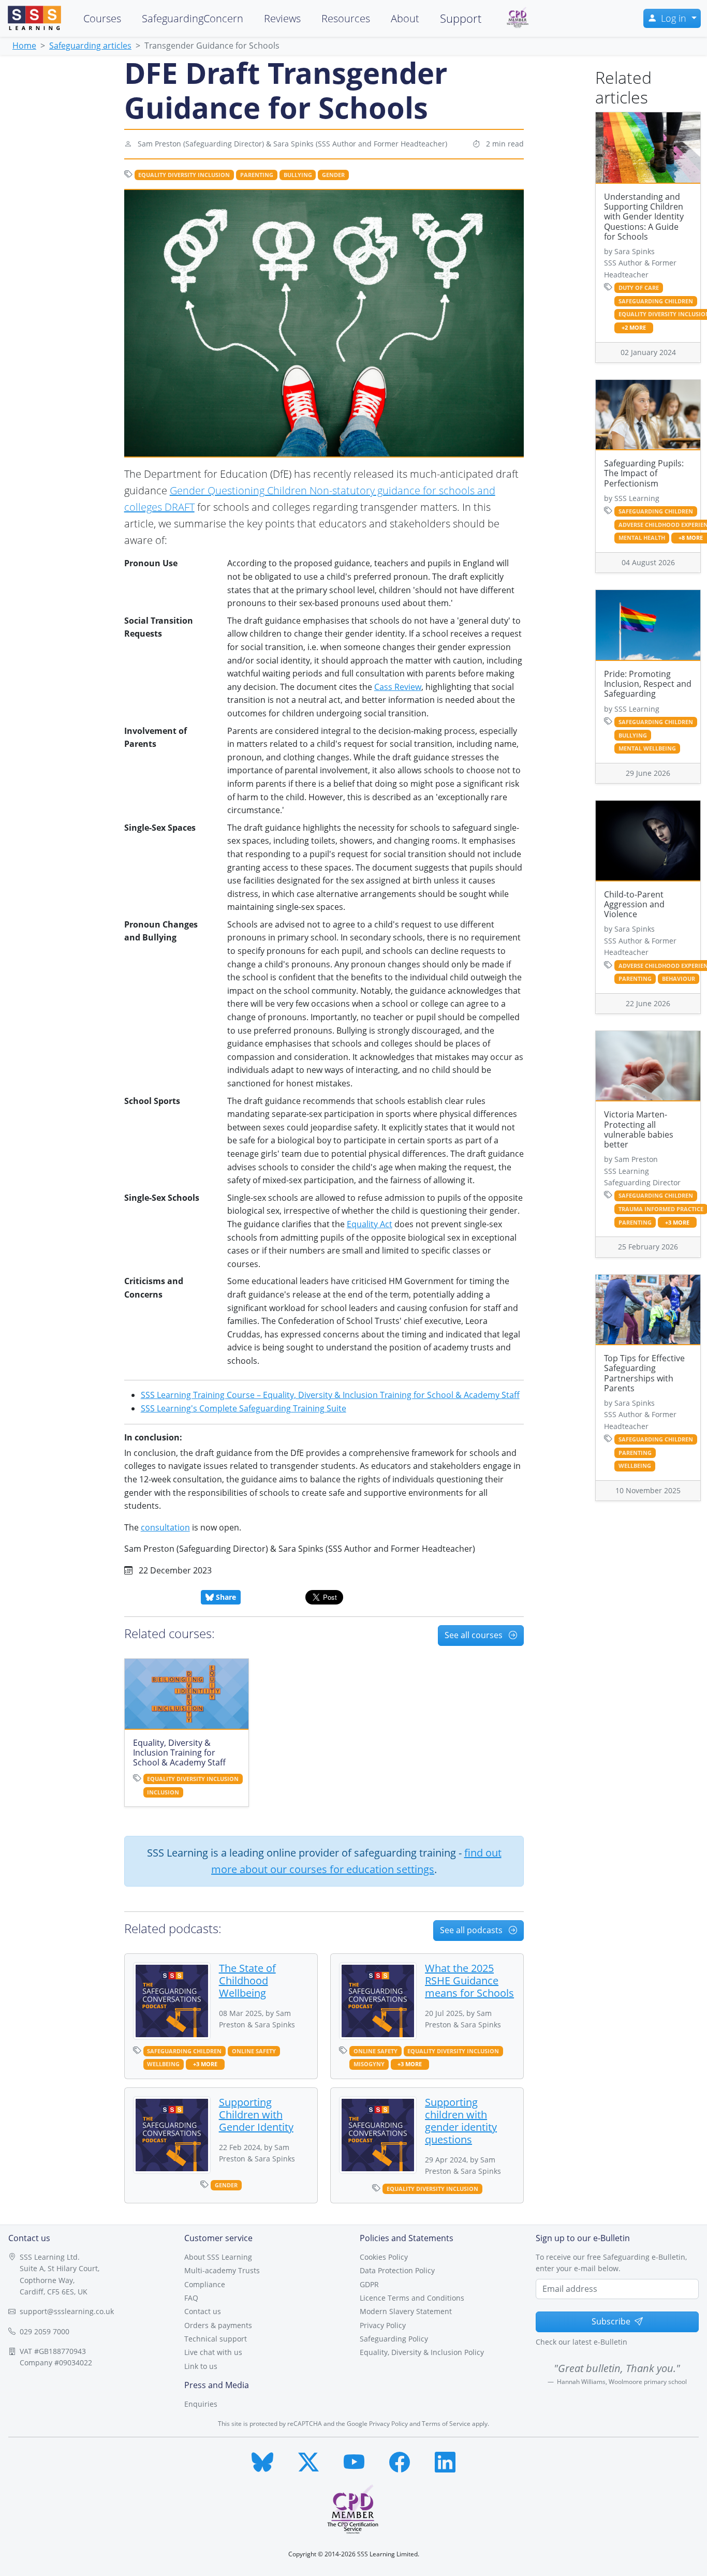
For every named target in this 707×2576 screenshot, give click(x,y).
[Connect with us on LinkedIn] (445, 2460)
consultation (165, 1527)
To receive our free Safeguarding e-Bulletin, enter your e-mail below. (611, 2263)
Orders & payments (218, 2325)
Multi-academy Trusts (222, 2270)
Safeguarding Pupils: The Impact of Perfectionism (644, 473)
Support (461, 18)
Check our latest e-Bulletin (581, 2342)
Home (24, 46)
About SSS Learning (218, 2257)
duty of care (639, 288)
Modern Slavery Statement (406, 2311)
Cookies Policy (384, 2257)
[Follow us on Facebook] (400, 2460)
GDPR (369, 2284)
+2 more (634, 328)
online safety (254, 2051)
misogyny (369, 2064)
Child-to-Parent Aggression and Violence (634, 904)
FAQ (191, 2298)
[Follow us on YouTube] (354, 2460)
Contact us (203, 2311)
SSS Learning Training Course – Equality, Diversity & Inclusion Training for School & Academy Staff (330, 1395)
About (405, 18)
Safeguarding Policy (394, 2339)
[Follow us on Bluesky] (262, 2460)
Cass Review (398, 687)
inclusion (163, 1792)
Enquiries (201, 2404)
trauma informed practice (661, 1209)
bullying (298, 175)
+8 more (691, 538)
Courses (102, 18)
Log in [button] (675, 18)
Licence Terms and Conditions (412, 2298)
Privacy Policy (383, 2325)
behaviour (679, 979)
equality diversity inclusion (184, 175)
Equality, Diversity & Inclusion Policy (422, 2352)
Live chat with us (213, 2352)
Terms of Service (446, 2424)
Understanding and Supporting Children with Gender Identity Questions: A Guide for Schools (644, 217)
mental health (642, 538)
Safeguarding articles (90, 46)
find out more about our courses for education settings (356, 1861)
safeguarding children (184, 2051)
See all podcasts (472, 1930)
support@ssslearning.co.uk (67, 2311)
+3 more (205, 2064)
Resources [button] (346, 18)
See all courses (475, 1635)
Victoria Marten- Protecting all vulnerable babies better (639, 1129)
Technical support (216, 2339)
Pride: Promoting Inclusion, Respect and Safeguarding (648, 684)
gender (333, 175)
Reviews (282, 18)
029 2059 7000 (45, 2331)
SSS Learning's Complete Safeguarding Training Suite (244, 1408)
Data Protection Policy (397, 2270)
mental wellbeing (647, 748)
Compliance (205, 2284)
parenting (257, 175)
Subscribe (611, 2321)
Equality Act (370, 1224)
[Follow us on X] (308, 2460)
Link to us (201, 2366)
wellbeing (163, 2064)
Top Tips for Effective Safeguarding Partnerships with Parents (644, 1373)
